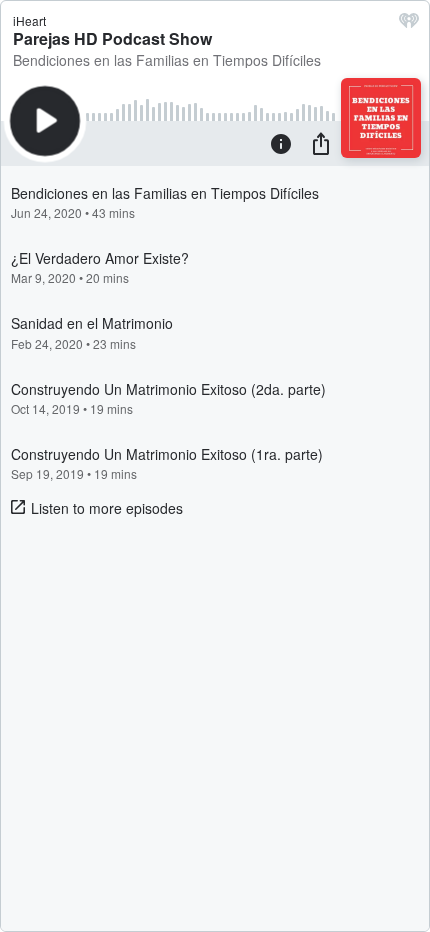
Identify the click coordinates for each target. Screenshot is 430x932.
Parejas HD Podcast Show (112, 38)
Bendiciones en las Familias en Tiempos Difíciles (167, 60)
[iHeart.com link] (409, 25)
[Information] (281, 143)
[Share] (321, 143)
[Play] (45, 121)
